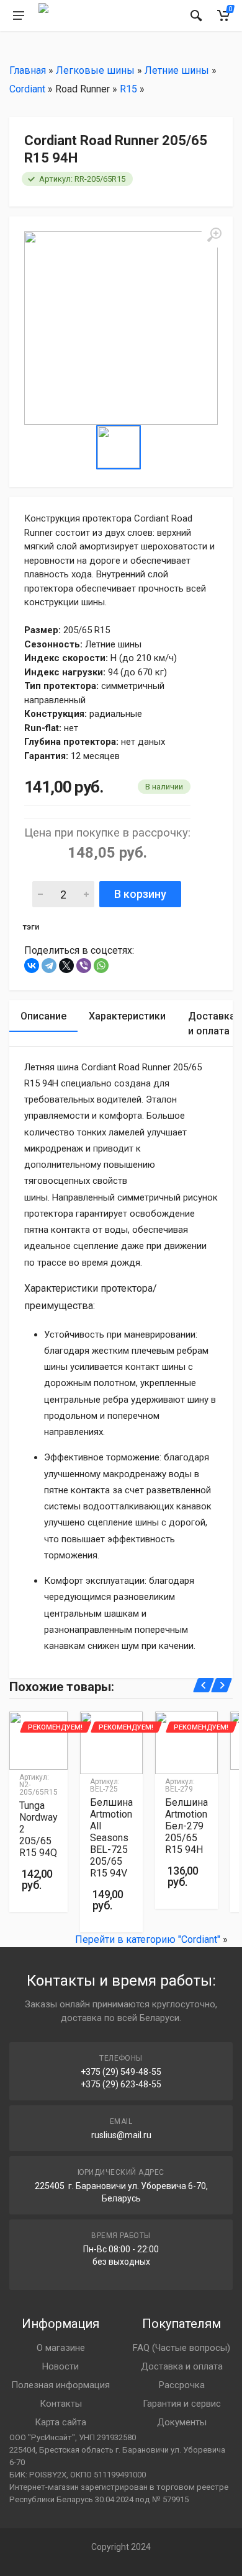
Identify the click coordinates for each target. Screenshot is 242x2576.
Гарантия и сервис (182, 2404)
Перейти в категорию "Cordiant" (148, 1939)
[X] (66, 966)
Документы (182, 2422)
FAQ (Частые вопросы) (181, 2348)
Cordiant (27, 89)
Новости (60, 2366)
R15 (128, 89)
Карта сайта (60, 2422)
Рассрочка (182, 2385)
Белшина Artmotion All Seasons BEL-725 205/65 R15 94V (111, 1838)
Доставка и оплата (182, 2366)
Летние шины (177, 70)
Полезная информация (60, 2385)
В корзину (140, 894)
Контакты (61, 2404)
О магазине (61, 2348)
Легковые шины (95, 70)
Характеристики (127, 1016)
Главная (28, 70)
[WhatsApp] (101, 966)
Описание (43, 1016)
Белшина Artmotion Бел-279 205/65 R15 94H (186, 1826)
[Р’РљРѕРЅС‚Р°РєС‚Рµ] (32, 966)
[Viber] (84, 966)
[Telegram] (49, 966)
